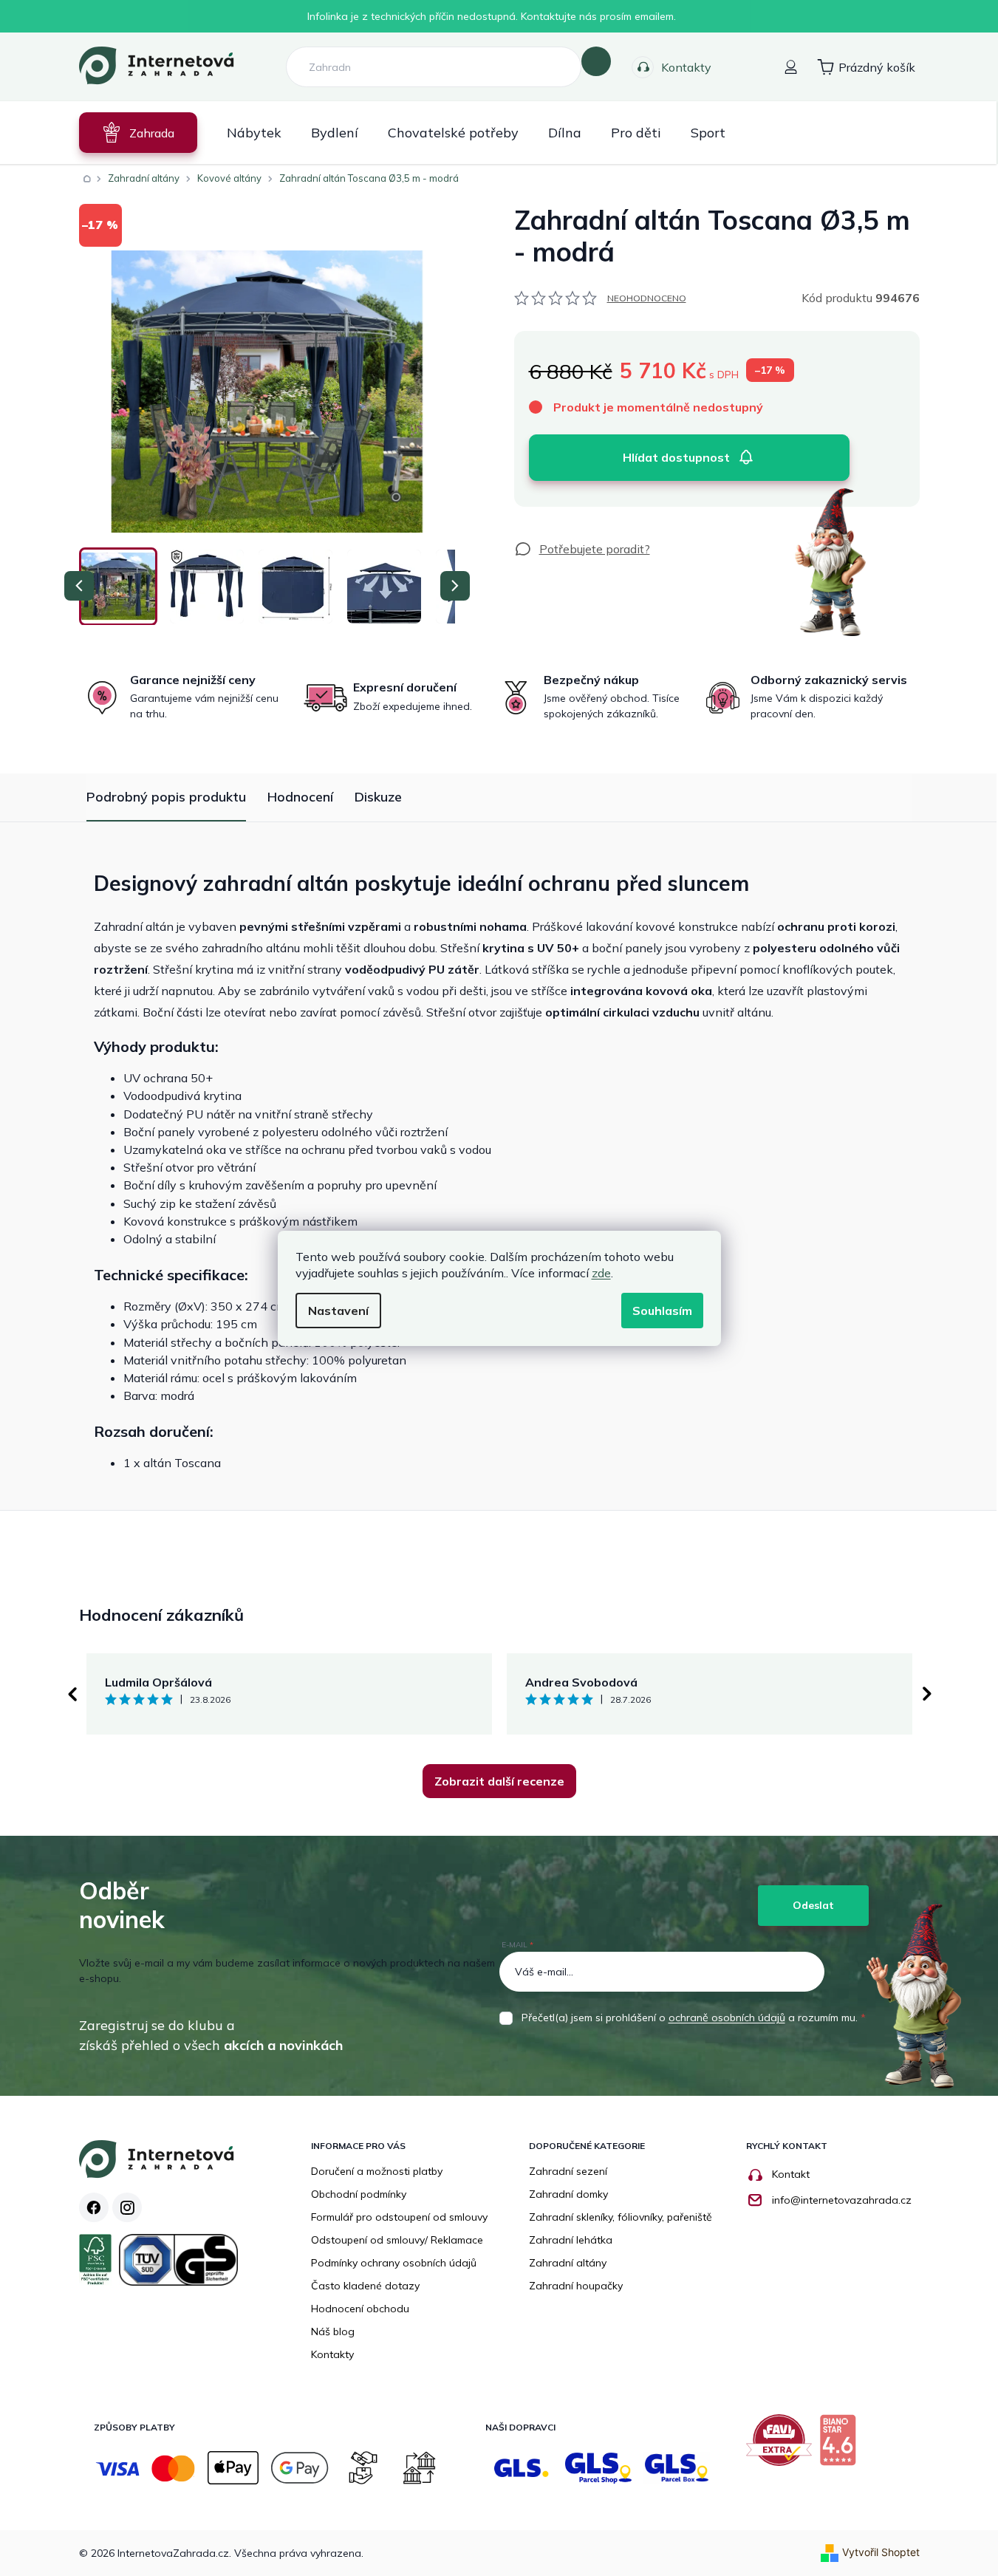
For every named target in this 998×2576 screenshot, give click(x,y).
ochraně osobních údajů (727, 2018)
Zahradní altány (568, 2263)
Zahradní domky (568, 2194)
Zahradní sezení (568, 2171)
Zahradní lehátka (571, 2240)
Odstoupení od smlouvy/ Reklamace (397, 2240)
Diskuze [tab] (378, 797)
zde (601, 1273)
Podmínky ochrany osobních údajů (394, 2263)
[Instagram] (127, 2207)
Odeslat (813, 1905)
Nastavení (338, 1311)
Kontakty (686, 67)
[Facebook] (94, 2207)
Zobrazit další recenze (499, 1781)
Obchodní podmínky (359, 2194)
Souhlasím (662, 1311)
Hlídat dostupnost (676, 457)
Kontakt (791, 2174)
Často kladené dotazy (365, 2286)
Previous (72, 1694)
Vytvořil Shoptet (881, 2552)
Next (927, 1694)
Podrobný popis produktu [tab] (166, 797)
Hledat (596, 61)
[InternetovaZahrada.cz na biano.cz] (841, 2446)
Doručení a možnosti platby (377, 2171)
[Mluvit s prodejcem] (582, 549)
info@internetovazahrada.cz (842, 2200)
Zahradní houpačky (576, 2286)
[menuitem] (138, 133)
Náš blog (333, 2331)
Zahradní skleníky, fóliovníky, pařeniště (621, 2217)
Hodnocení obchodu (360, 2309)
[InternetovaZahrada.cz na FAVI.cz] (783, 2446)
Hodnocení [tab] (300, 797)
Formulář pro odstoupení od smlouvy (399, 2217)
